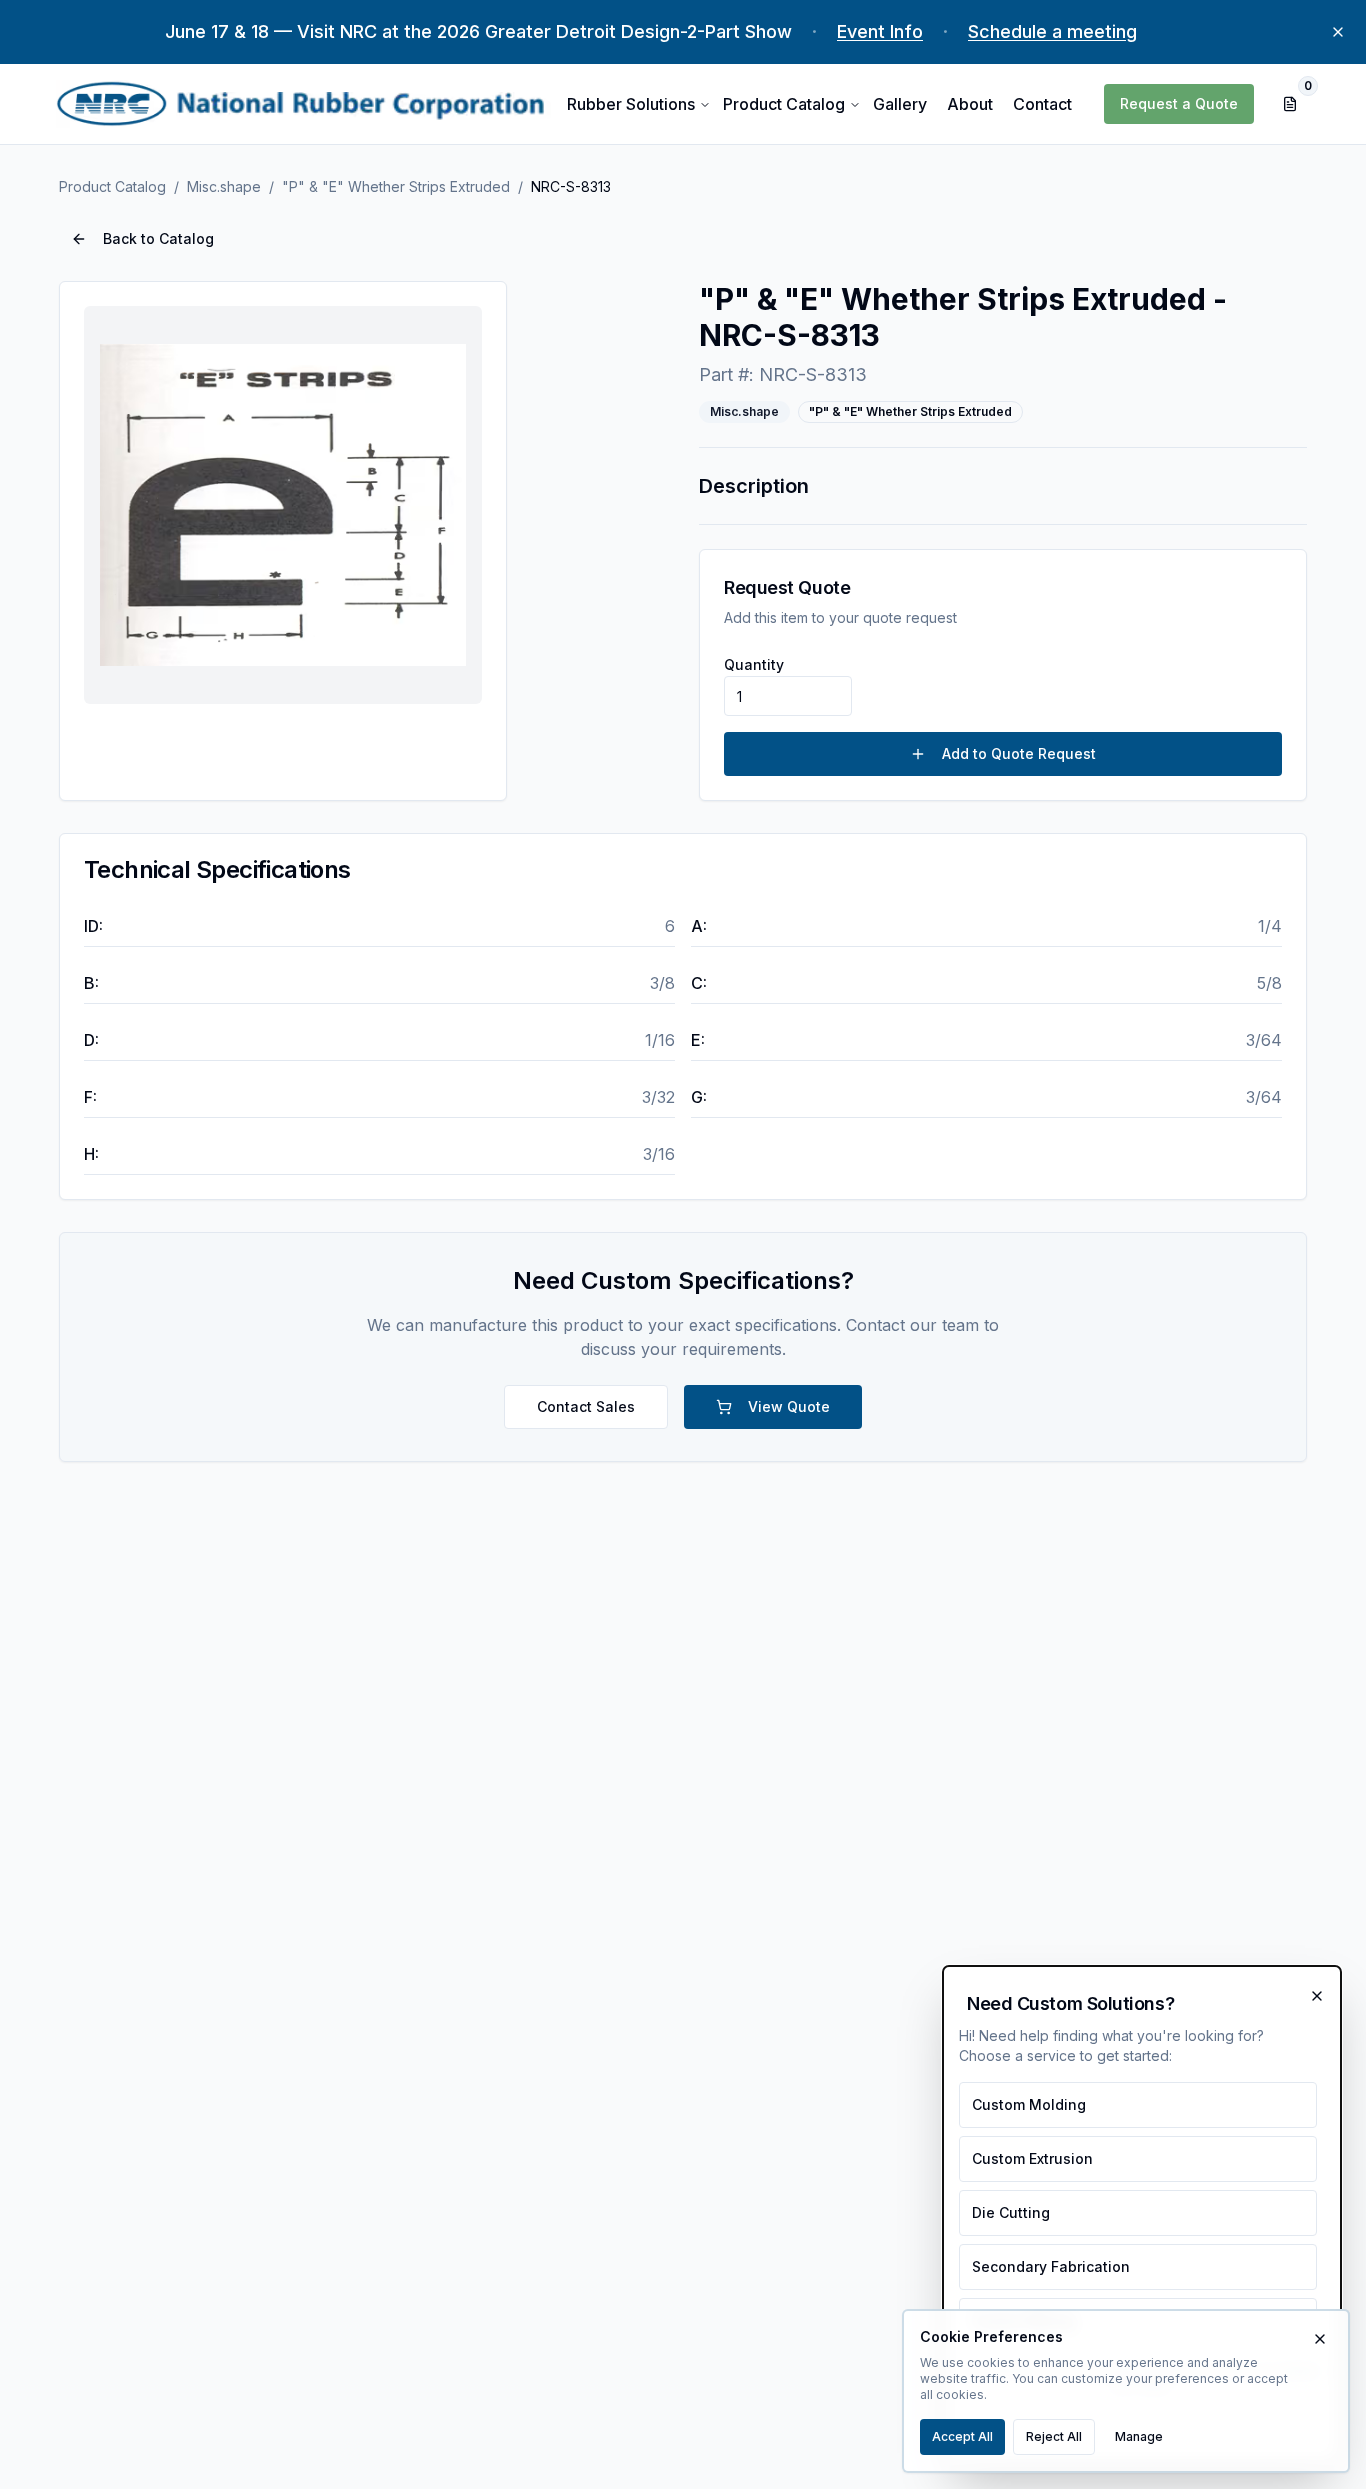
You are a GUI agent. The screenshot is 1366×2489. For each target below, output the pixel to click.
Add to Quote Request (1019, 753)
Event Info (880, 31)
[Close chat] (1317, 1996)
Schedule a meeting (1052, 31)
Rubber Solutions (631, 104)
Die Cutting (1011, 2212)
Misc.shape (224, 186)
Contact (1042, 104)
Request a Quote (1179, 103)
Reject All (1054, 2436)
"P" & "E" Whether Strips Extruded (396, 186)
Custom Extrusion (1032, 2158)
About (970, 104)
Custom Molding (1029, 2104)
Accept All (962, 2436)
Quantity (754, 664)
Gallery (900, 104)
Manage (1139, 2436)
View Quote (789, 1406)
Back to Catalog (158, 238)
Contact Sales (586, 1406)
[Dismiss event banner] (1338, 32)
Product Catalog (784, 104)
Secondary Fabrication (1051, 2266)
